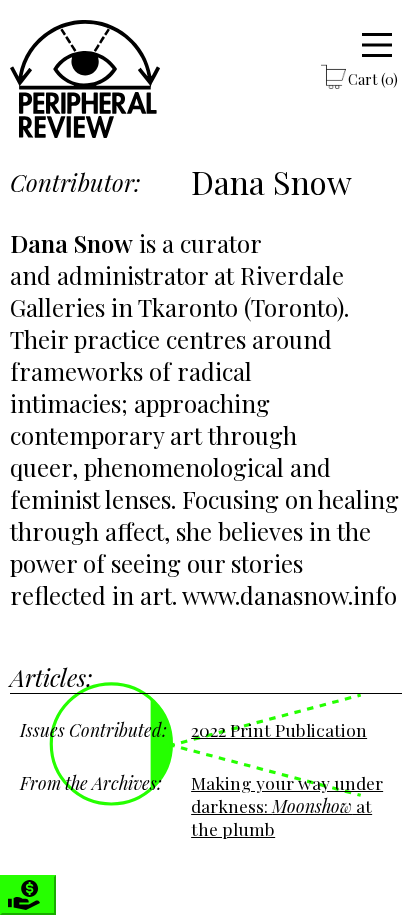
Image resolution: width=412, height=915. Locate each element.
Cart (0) (373, 79)
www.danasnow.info (289, 595)
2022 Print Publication (279, 729)
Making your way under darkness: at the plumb (287, 805)
